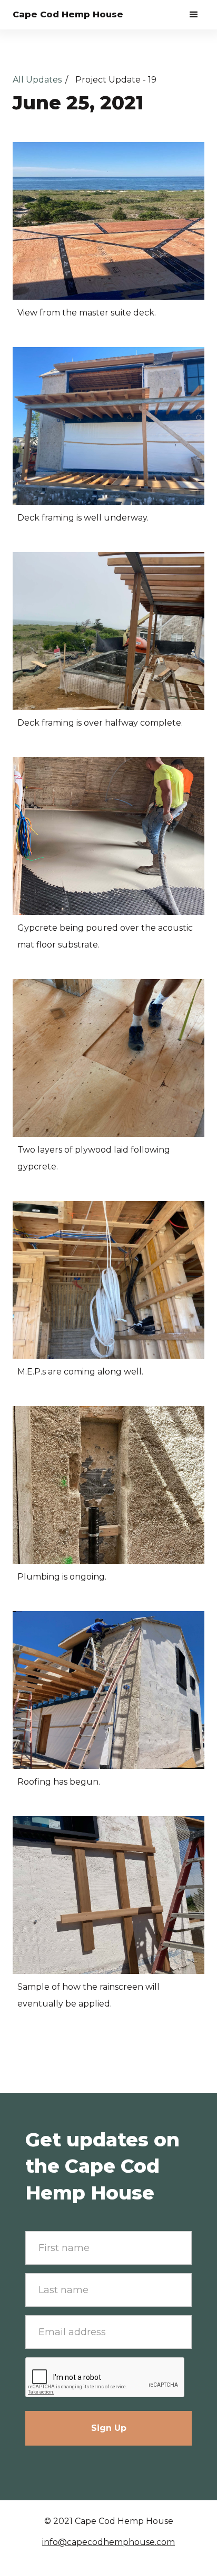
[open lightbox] (108, 221)
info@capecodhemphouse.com (108, 2542)
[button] (194, 15)
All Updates (37, 80)
